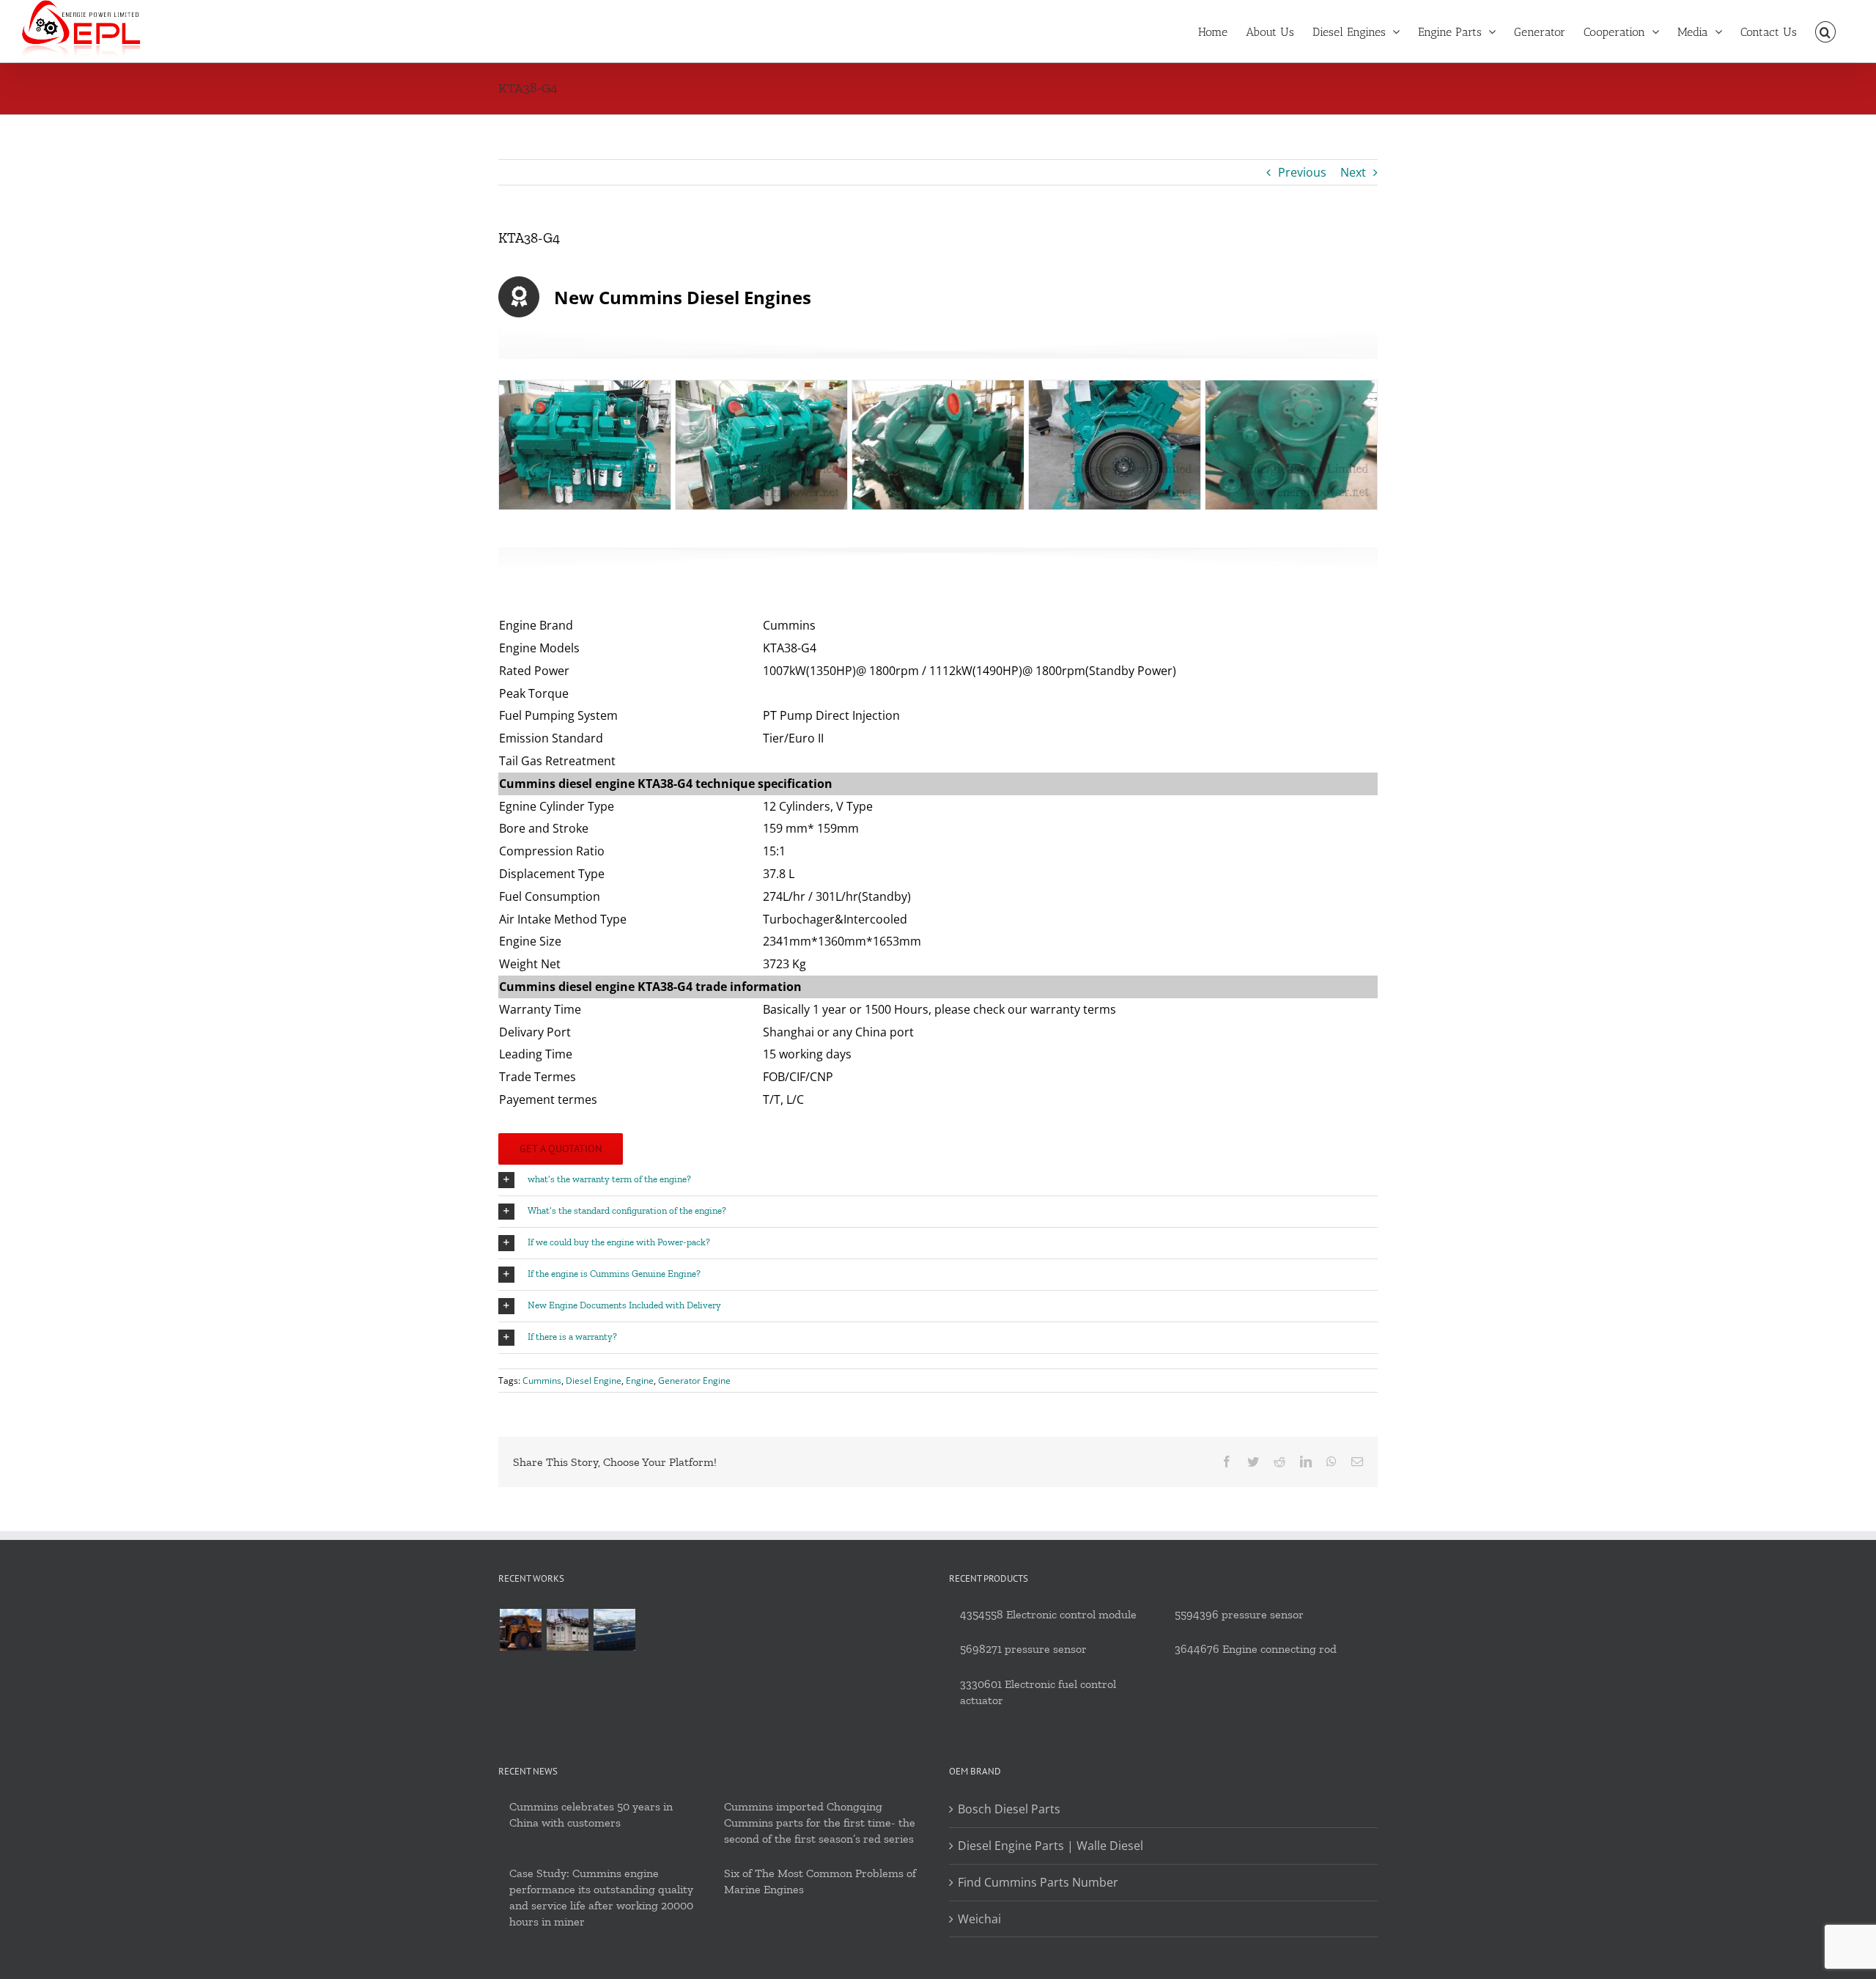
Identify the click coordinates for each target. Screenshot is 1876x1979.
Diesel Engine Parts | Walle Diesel (1050, 1846)
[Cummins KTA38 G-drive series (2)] (761, 443)
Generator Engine (694, 1381)
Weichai (979, 1919)
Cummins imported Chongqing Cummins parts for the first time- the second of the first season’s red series (820, 1823)
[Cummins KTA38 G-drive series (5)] (1291, 443)
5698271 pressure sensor (1023, 1649)
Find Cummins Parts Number (1038, 1882)
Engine (640, 1381)
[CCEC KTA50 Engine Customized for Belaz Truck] (520, 1630)
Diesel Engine (594, 1381)
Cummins (542, 1381)
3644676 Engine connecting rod (1256, 1649)
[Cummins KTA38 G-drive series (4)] (1115, 443)
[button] (1825, 31)
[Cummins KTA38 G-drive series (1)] (585, 443)
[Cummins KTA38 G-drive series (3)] (938, 443)
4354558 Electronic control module (1048, 1614)
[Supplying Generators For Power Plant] (567, 1630)
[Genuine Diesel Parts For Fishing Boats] (614, 1630)
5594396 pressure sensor (1239, 1614)
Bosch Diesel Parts (1009, 1809)
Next (1353, 172)
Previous (1302, 172)
